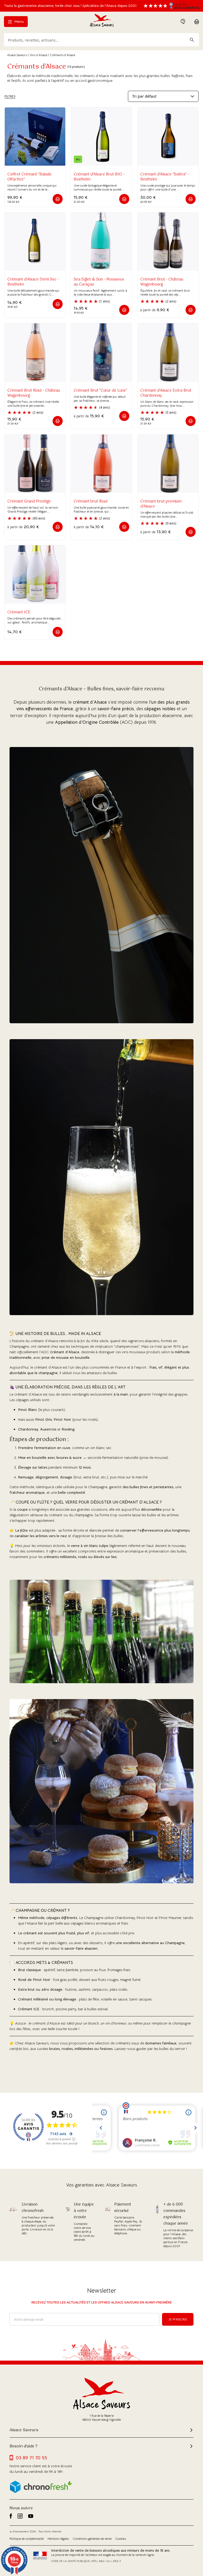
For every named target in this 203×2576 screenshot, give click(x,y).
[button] (58, 199)
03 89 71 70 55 (31, 2458)
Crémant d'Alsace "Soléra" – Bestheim (165, 177)
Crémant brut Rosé (91, 501)
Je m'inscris (178, 2319)
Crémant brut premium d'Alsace (161, 504)
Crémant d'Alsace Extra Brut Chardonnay (166, 393)
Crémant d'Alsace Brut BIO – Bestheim (99, 177)
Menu (19, 21)
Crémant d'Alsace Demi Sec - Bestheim (33, 282)
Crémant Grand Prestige (29, 501)
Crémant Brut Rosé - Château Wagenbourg (34, 393)
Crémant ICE (19, 612)
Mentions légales (58, 2539)
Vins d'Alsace (38, 55)
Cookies (121, 2539)
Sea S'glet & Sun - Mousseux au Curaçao (99, 282)
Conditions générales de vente (92, 2539)
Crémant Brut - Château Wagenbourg (162, 282)
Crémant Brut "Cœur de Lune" (100, 391)
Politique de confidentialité (27, 2539)
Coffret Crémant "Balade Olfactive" (29, 177)
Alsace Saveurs (17, 55)
